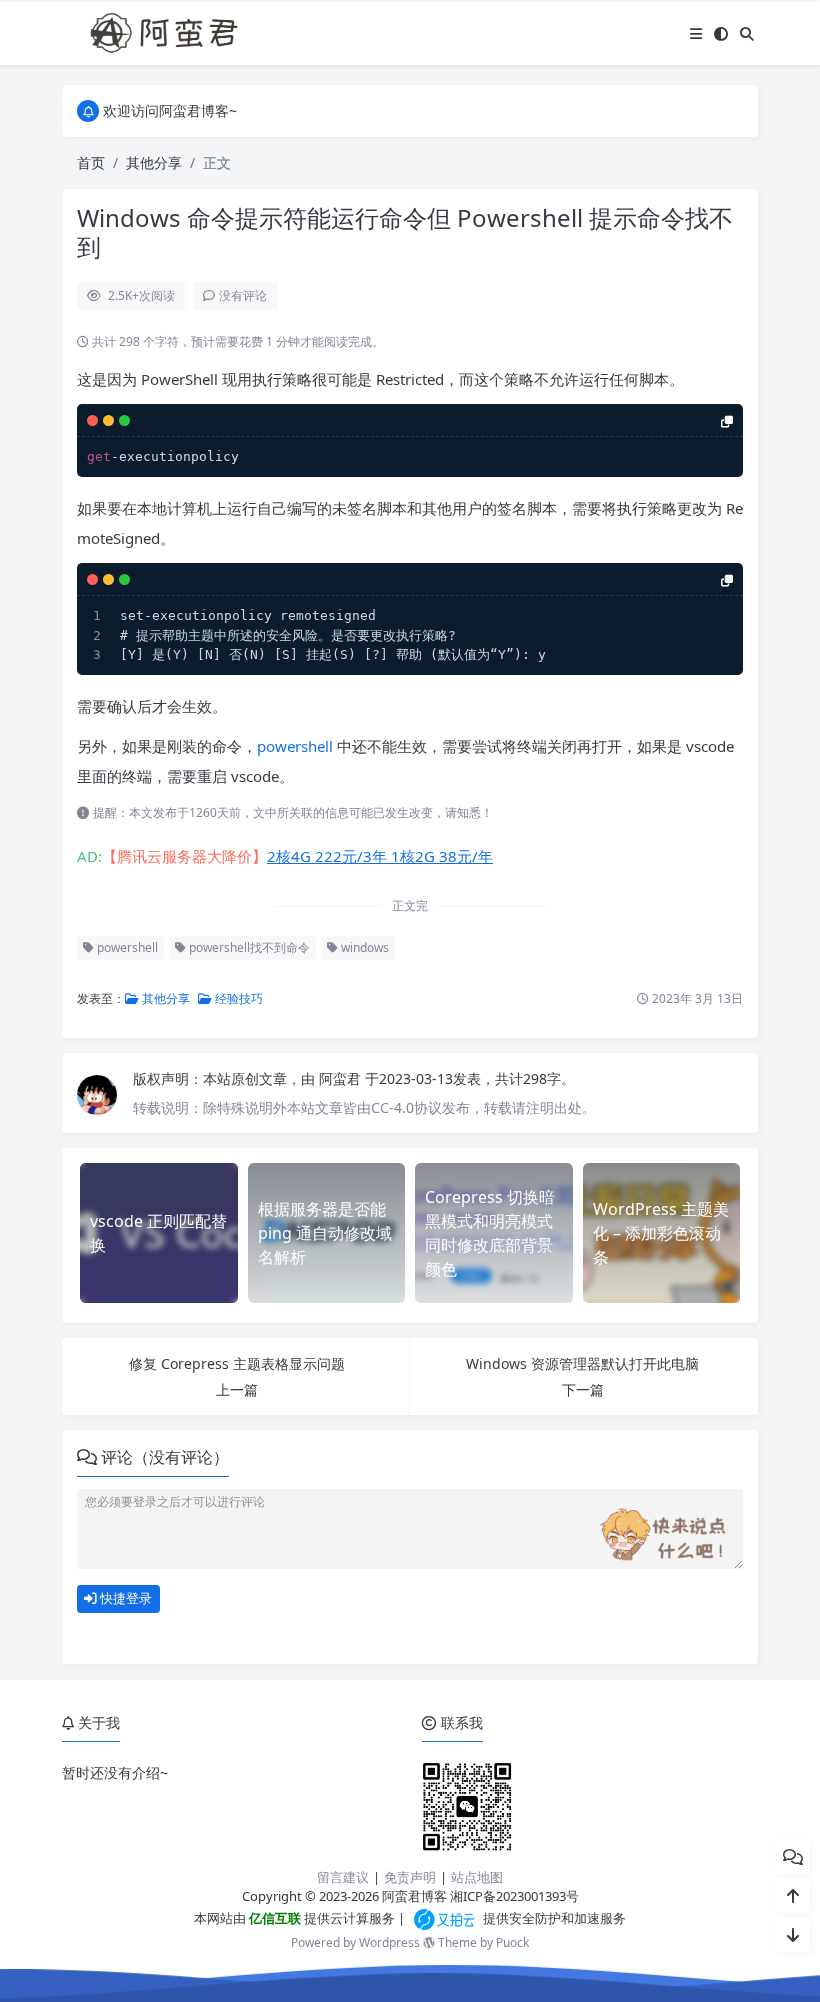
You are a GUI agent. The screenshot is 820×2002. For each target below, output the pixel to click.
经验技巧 (237, 998)
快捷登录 (124, 1598)
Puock (512, 1942)
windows (363, 947)
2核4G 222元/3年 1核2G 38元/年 (380, 856)
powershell (295, 746)
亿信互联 (273, 1918)
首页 (91, 162)
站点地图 (477, 1877)
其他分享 (154, 162)
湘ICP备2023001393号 (514, 1896)
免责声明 (410, 1877)
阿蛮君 (342, 1078)
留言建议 (343, 1877)
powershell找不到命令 (248, 947)
